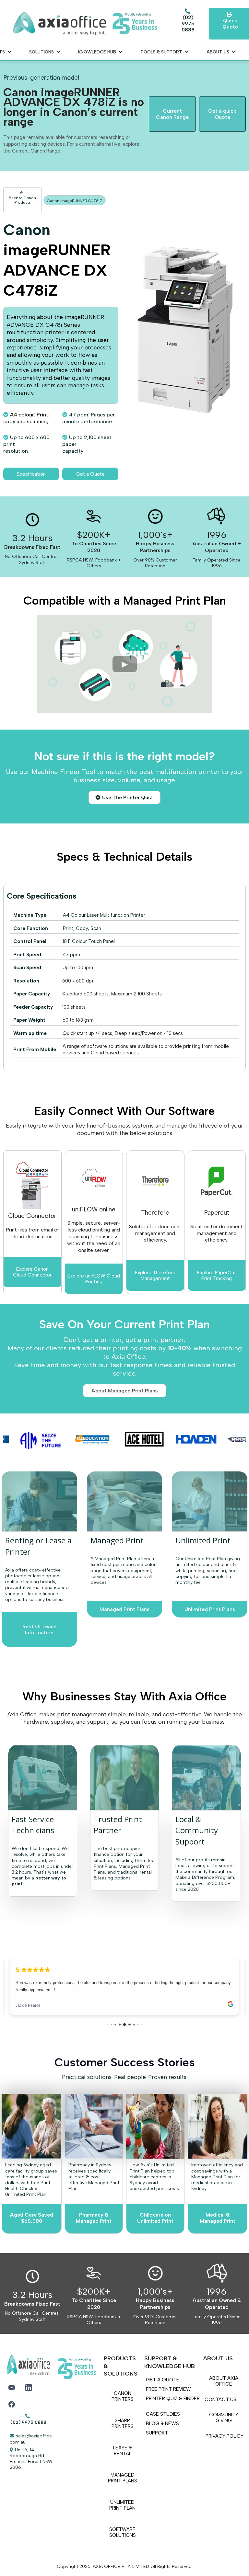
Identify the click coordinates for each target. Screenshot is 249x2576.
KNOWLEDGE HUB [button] (98, 52)
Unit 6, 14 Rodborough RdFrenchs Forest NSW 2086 (31, 2459)
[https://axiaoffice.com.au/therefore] (217, 1181)
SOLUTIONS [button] (42, 52)
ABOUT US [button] (219, 52)
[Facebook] (12, 2404)
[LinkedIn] (29, 2388)
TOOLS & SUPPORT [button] (162, 52)
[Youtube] (12, 2388)
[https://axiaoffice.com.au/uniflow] (94, 1178)
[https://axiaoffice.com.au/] (85, 24)
